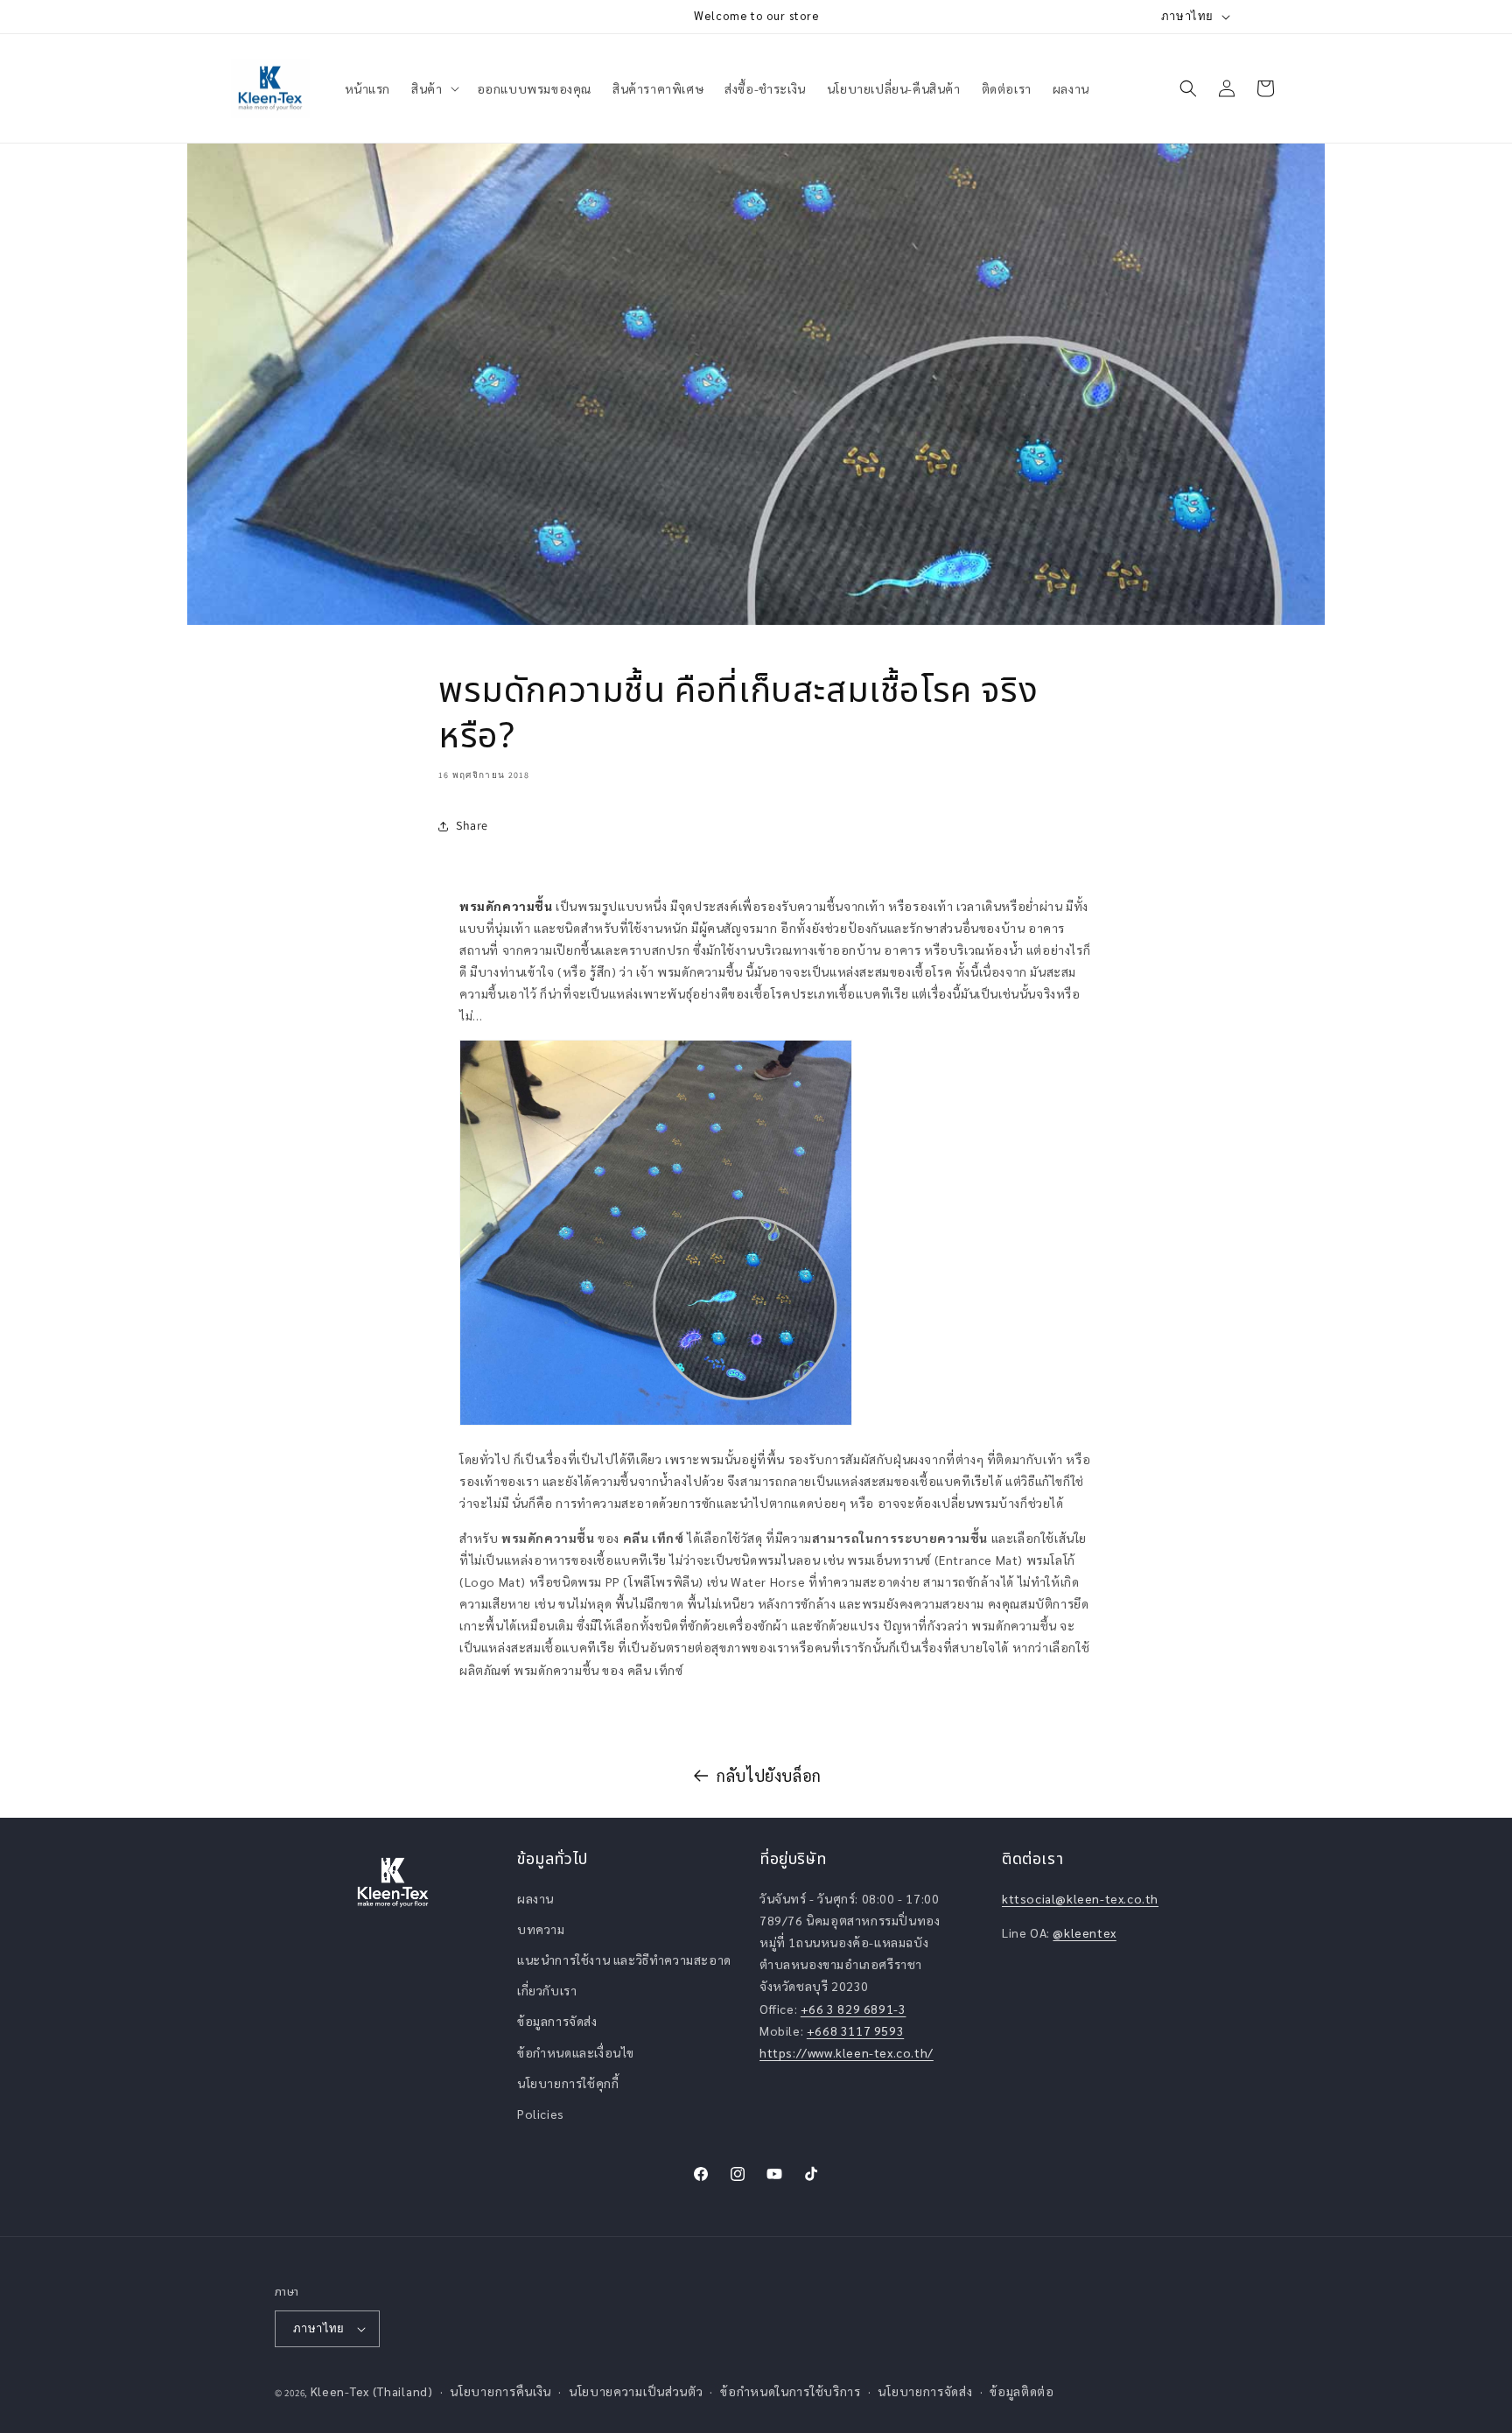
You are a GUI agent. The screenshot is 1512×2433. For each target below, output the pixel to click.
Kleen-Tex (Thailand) (372, 2391)
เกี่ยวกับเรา (547, 1990)
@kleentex (1084, 1932)
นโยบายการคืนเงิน (500, 2391)
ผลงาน (535, 1898)
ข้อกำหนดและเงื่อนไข (576, 2052)
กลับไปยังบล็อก (769, 1775)
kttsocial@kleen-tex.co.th (1080, 1898)
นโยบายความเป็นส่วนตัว (636, 2391)
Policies (541, 2114)
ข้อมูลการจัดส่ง (557, 2021)
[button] (433, 88)
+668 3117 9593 (855, 2030)
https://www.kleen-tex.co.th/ (847, 2052)
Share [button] (472, 825)
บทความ (541, 1929)
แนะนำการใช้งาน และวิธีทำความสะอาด (624, 1960)
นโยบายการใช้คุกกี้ (568, 2083)
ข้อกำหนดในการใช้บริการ (791, 2391)
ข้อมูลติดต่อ (1022, 2391)
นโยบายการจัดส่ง (925, 2391)
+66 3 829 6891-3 (854, 2009)
